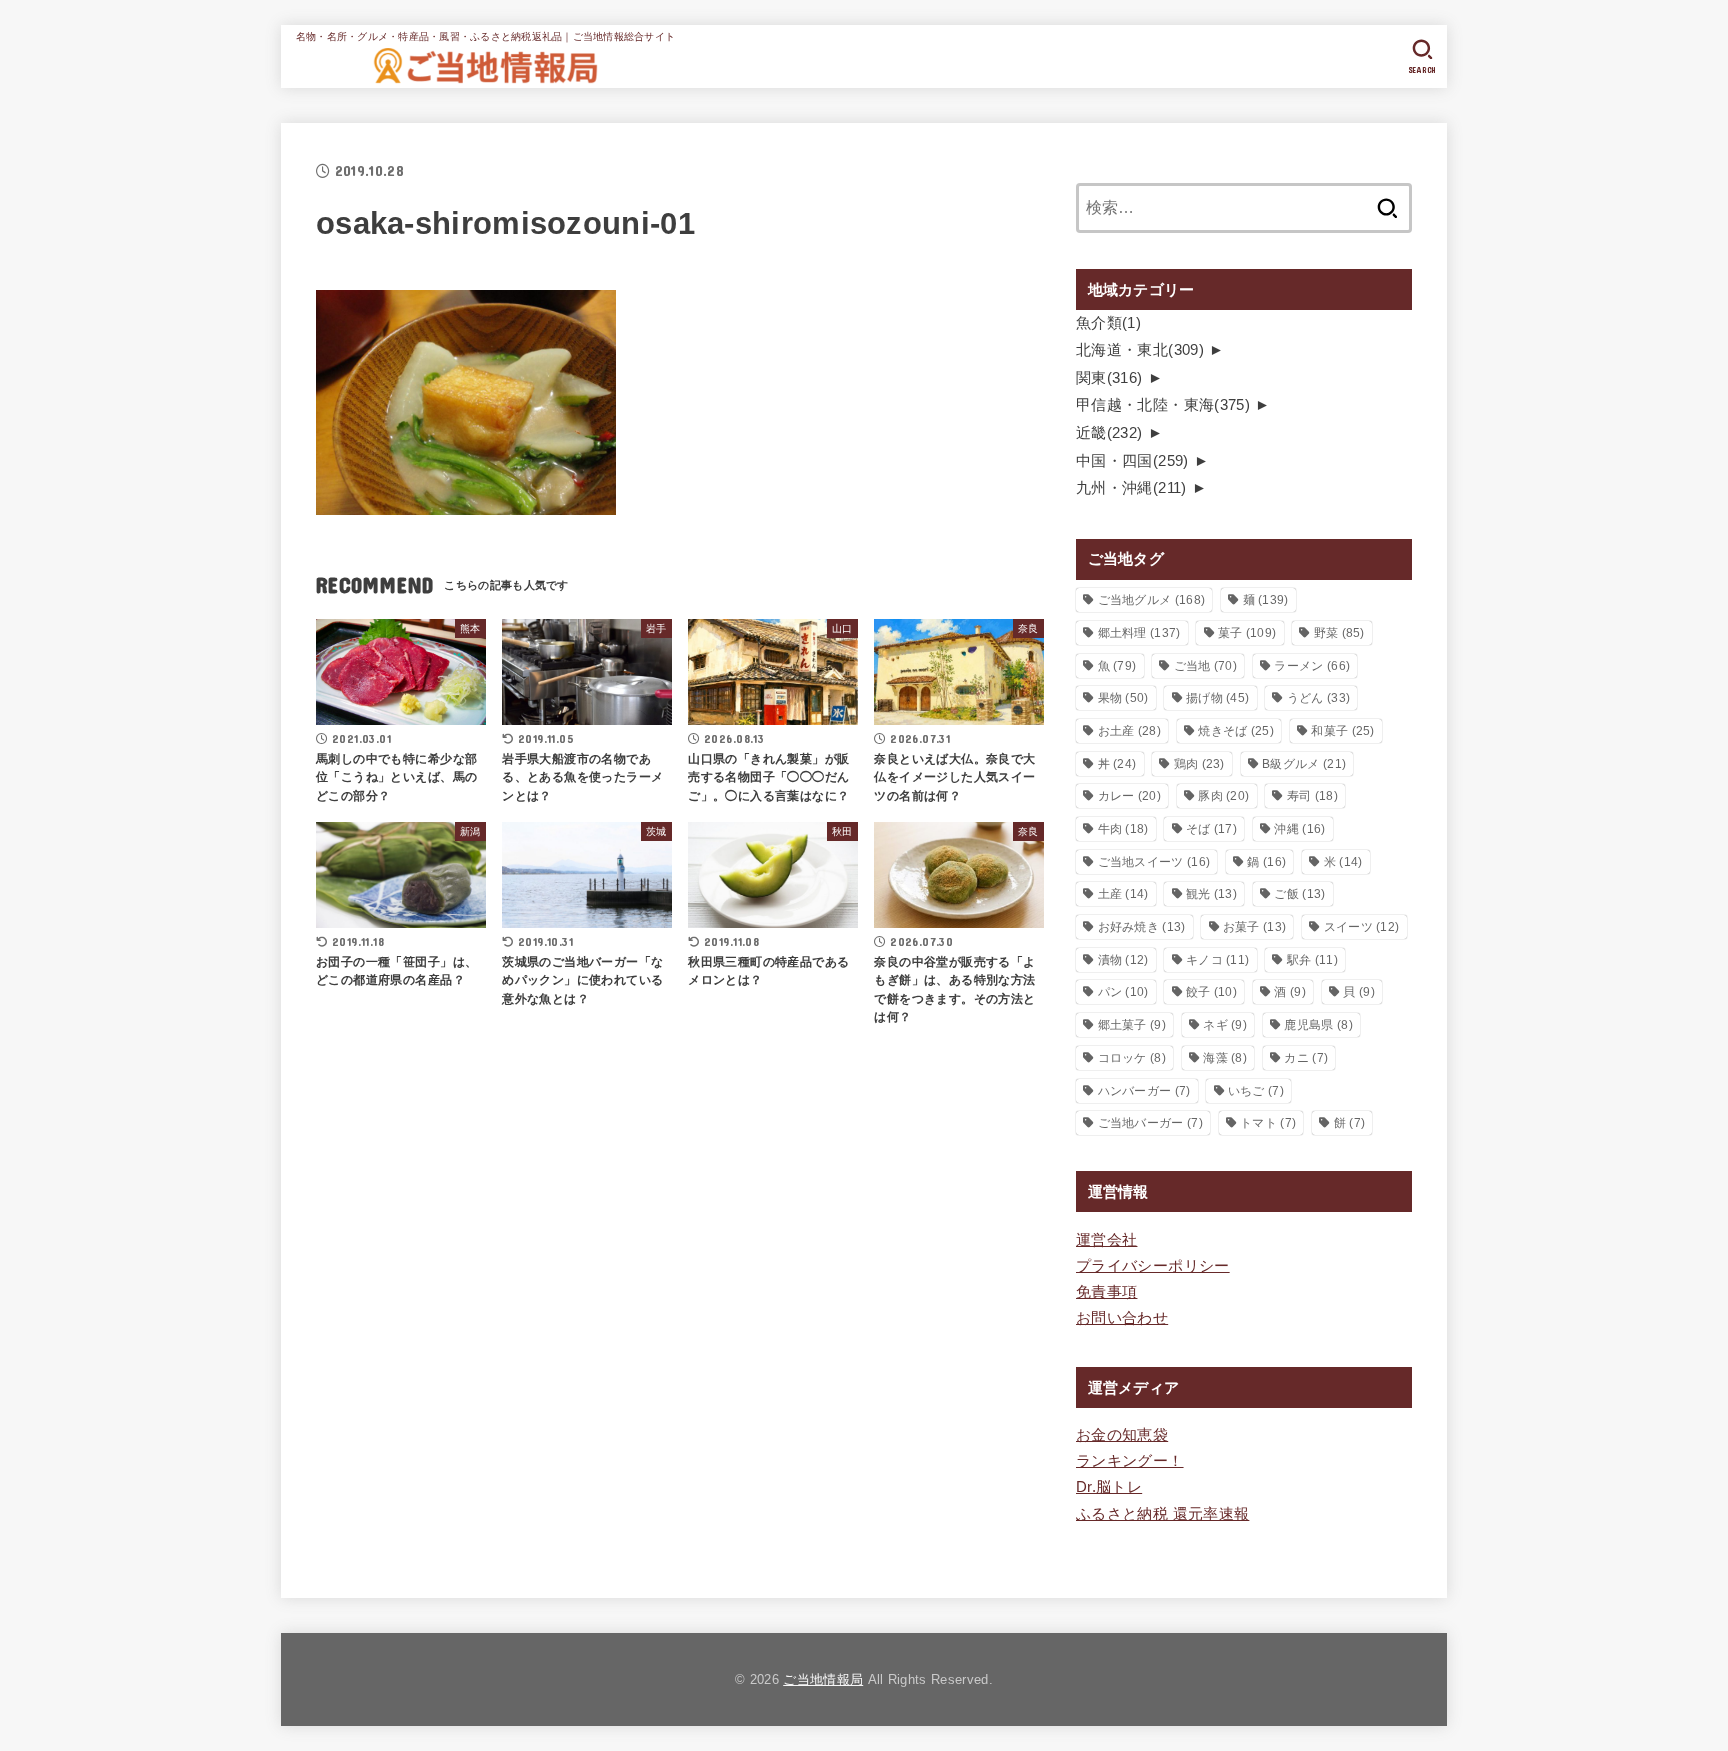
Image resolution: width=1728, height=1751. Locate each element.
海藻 (1225, 1058)
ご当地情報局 (823, 1679)
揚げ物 (1217, 698)
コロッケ (1132, 1058)
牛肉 (1123, 829)
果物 (1123, 698)
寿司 (1312, 796)
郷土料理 (1139, 633)
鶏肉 (1199, 764)
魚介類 (1108, 323)
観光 (1211, 894)
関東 (1109, 378)
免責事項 (1106, 1292)
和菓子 (1342, 731)
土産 (1123, 894)
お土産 (1129, 731)
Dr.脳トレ (1109, 1487)
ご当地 (1205, 666)
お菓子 (1254, 927)
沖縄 (1299, 829)
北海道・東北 (1140, 350)
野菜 (1339, 633)
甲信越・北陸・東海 (1163, 405)
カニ (1306, 1058)
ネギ (1225, 1025)
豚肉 (1223, 796)
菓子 (1247, 633)
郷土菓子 (1132, 1025)
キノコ (1217, 960)
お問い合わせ (1122, 1318)
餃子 (1211, 992)
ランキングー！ (1130, 1461)
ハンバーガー (1144, 1091)
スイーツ (1362, 927)
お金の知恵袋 (1122, 1435)
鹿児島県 (1318, 1025)
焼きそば (1236, 731)
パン (1123, 992)
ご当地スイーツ (1154, 862)
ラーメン (1312, 666)
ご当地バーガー (1150, 1123)
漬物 (1123, 960)
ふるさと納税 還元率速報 (1162, 1514)
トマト (1268, 1123)
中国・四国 (1132, 461)
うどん (1318, 698)
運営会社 (1106, 1240)
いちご (1256, 1091)
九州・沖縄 (1131, 488)
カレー (1129, 796)
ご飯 (1299, 894)
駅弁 (1312, 960)
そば (1211, 829)
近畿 (1109, 433)
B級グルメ (1304, 764)
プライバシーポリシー (1153, 1266)
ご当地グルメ (1152, 600)
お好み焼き (1142, 927)
